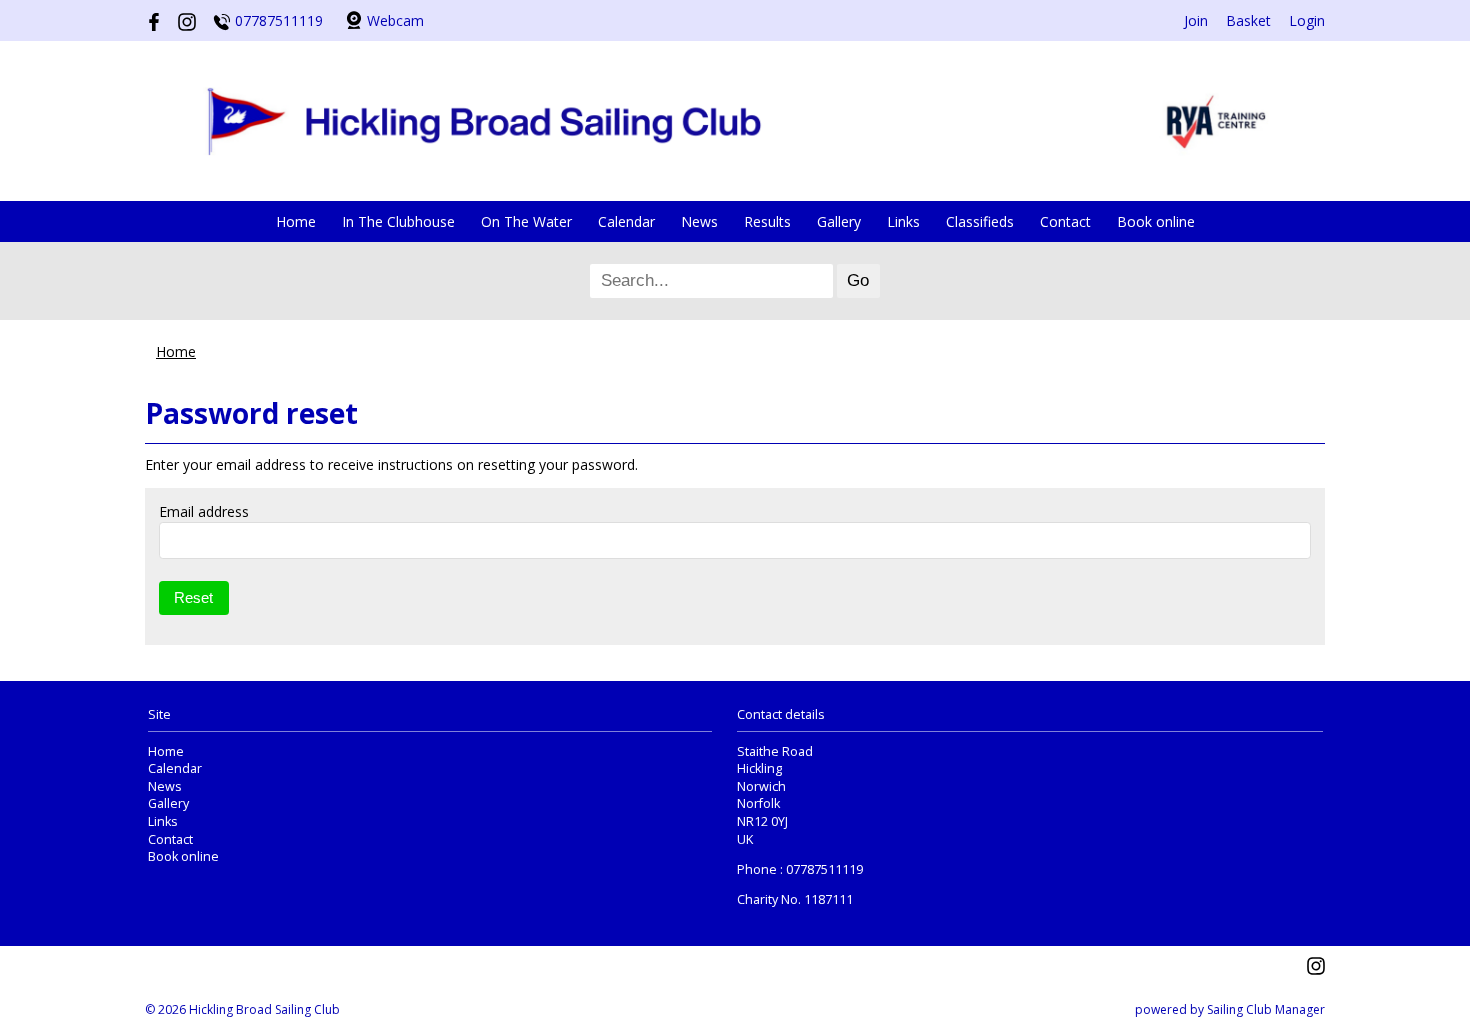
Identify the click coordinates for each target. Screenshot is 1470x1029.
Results (767, 221)
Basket (1248, 20)
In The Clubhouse (398, 221)
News (699, 221)
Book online (1156, 221)
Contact (1065, 221)
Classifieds (980, 221)
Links (903, 221)
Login (1307, 20)
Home (296, 221)
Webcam (395, 20)
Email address (204, 511)
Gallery (839, 221)
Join (1196, 20)
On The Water (526, 221)
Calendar (626, 221)
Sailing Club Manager (1266, 1009)
